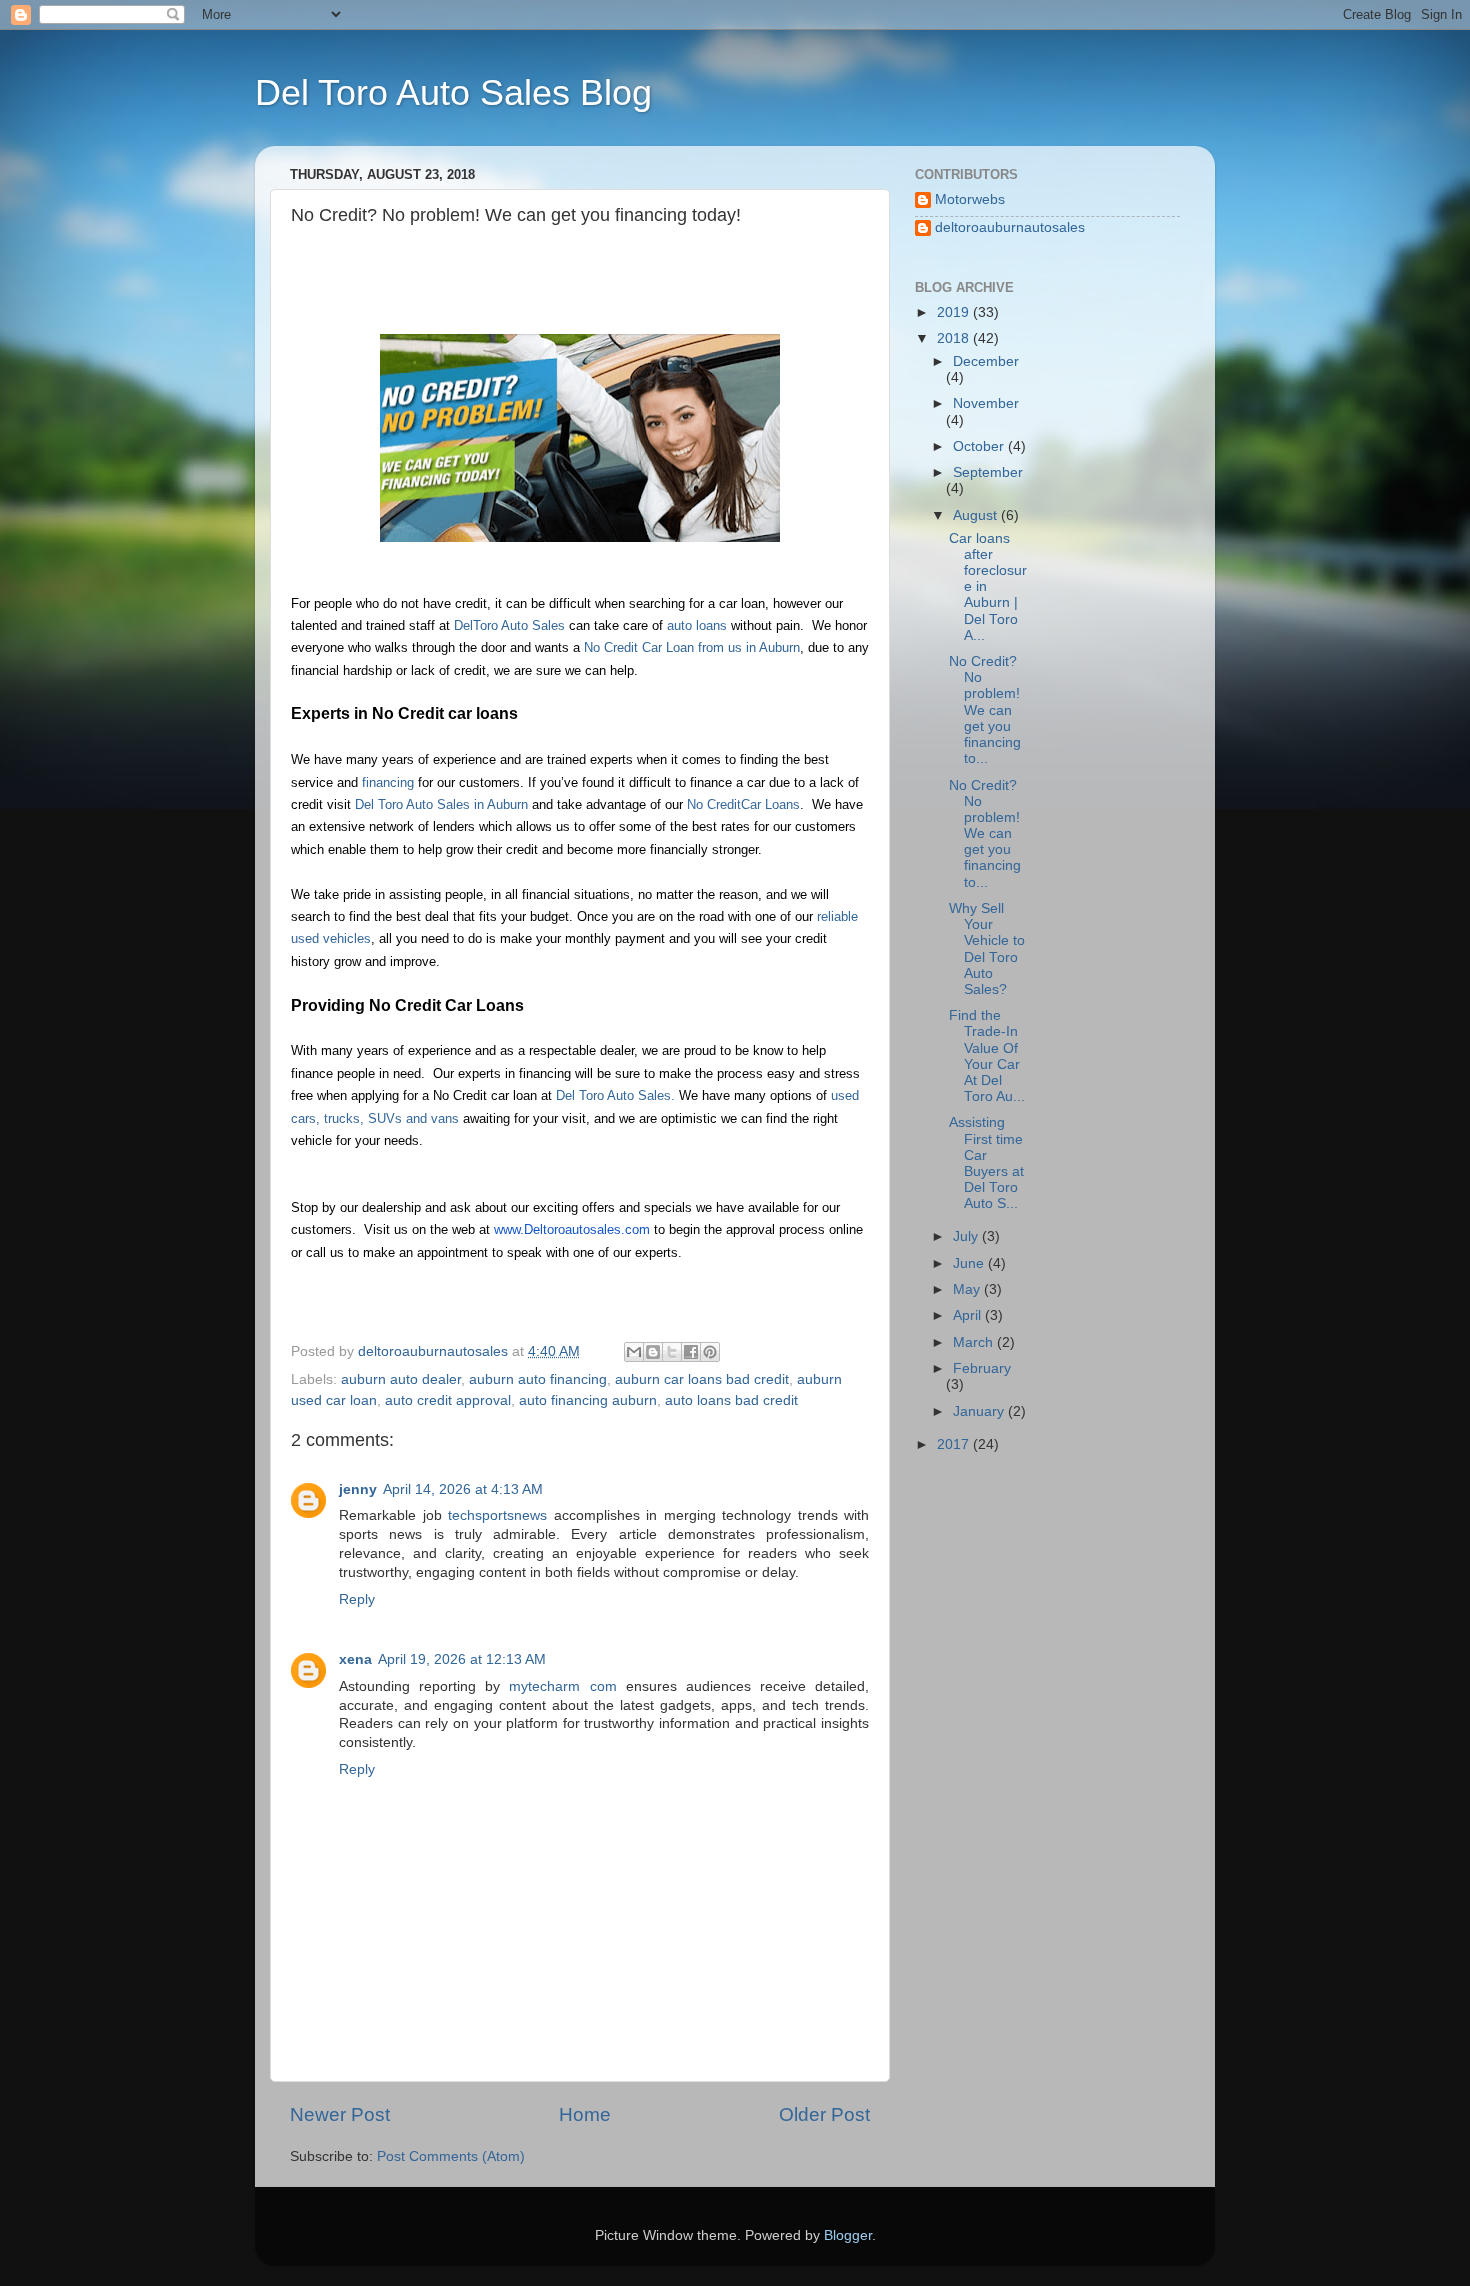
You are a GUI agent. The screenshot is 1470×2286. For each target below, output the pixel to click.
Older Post (824, 2114)
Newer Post (340, 2114)
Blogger (848, 2235)
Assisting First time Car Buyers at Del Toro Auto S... (986, 1163)
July (967, 1236)
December (986, 361)
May (968, 1289)
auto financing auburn (588, 1400)
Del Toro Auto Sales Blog (453, 92)
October (980, 446)
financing (390, 783)
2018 (955, 338)
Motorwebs (970, 199)
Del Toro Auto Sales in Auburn (443, 805)
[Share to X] (672, 1352)
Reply (357, 1599)
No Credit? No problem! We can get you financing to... (985, 710)
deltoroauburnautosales (1010, 227)
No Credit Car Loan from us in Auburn (692, 648)
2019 (955, 312)
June (970, 1263)
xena (355, 1659)
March (975, 1342)
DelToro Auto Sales (509, 626)
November (986, 403)
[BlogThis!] (653, 1352)
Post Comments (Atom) (451, 2156)
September (988, 472)
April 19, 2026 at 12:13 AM (462, 1659)
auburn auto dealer (401, 1379)
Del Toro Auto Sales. (613, 1096)
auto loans (697, 626)
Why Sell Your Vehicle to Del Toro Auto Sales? (987, 949)
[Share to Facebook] (691, 1352)
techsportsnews (497, 1515)
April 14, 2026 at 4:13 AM (463, 1489)
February (982, 1368)
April (969, 1315)
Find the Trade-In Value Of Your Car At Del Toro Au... (987, 1056)
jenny (358, 1489)
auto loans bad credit (731, 1400)
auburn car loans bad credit (702, 1379)
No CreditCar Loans (743, 805)
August (977, 515)
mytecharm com (562, 1686)
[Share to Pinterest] (710, 1352)
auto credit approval (448, 1400)
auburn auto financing (538, 1379)
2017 (955, 1444)
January (980, 1411)
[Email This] (634, 1352)
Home (585, 2114)
